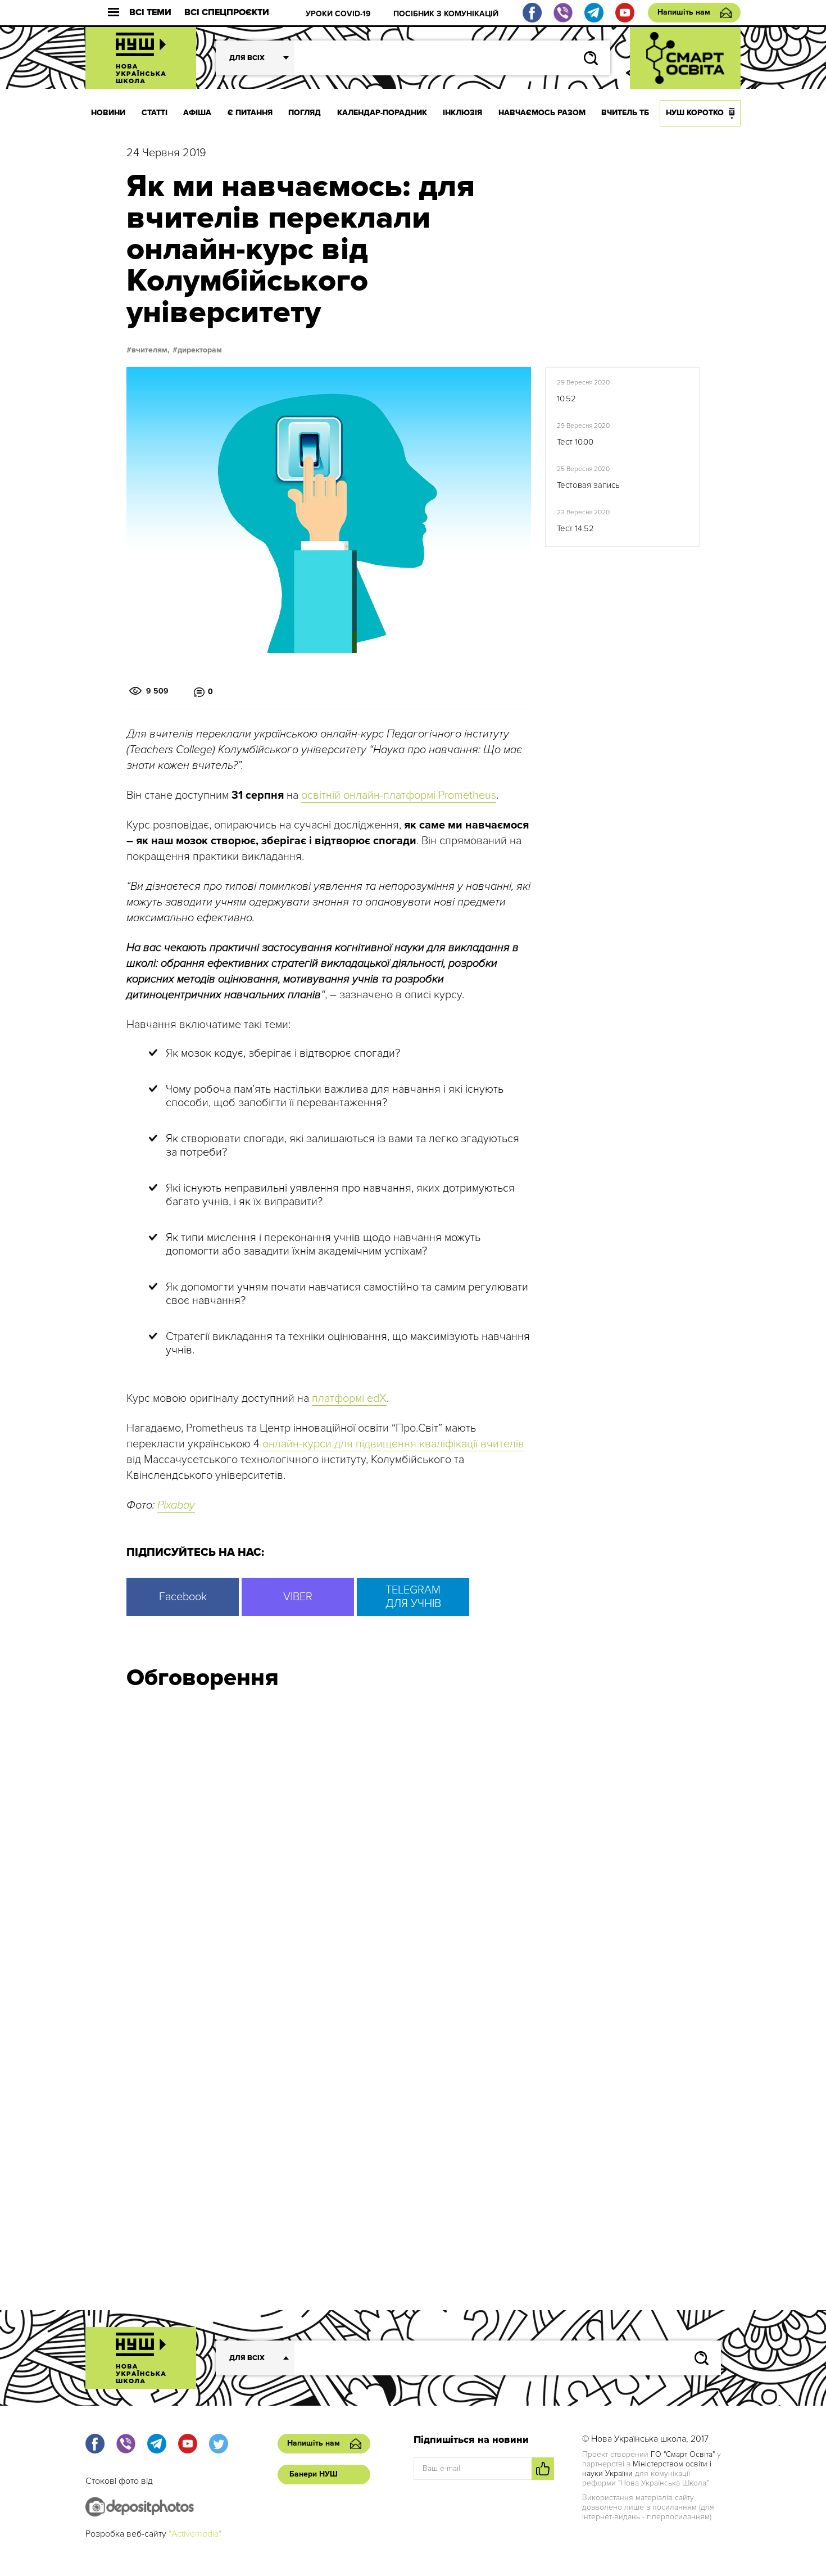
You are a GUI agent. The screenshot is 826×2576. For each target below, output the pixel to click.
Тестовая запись (588, 485)
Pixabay (176, 1505)
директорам (200, 350)
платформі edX (349, 1398)
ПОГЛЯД (305, 113)
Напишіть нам (684, 12)
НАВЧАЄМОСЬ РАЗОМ (542, 113)
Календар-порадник (382, 113)
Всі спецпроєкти (227, 13)
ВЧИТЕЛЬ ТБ (625, 113)
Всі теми (150, 13)
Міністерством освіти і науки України (647, 2469)
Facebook (183, 1597)
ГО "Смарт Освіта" (683, 2454)
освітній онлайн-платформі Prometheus (399, 795)
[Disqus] (413, 1850)
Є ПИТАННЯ (250, 113)
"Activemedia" (195, 2534)
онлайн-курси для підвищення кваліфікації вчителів (392, 1444)
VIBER (298, 1597)
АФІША (197, 113)
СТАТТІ (155, 113)
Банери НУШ (314, 2474)
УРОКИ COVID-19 (338, 14)
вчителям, (151, 350)
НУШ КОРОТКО (695, 113)
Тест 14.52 (575, 528)
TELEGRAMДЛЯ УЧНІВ (413, 1597)
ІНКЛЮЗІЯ (462, 113)
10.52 (566, 399)
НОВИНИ (108, 113)
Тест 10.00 (575, 442)
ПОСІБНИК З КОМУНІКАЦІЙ (446, 14)
